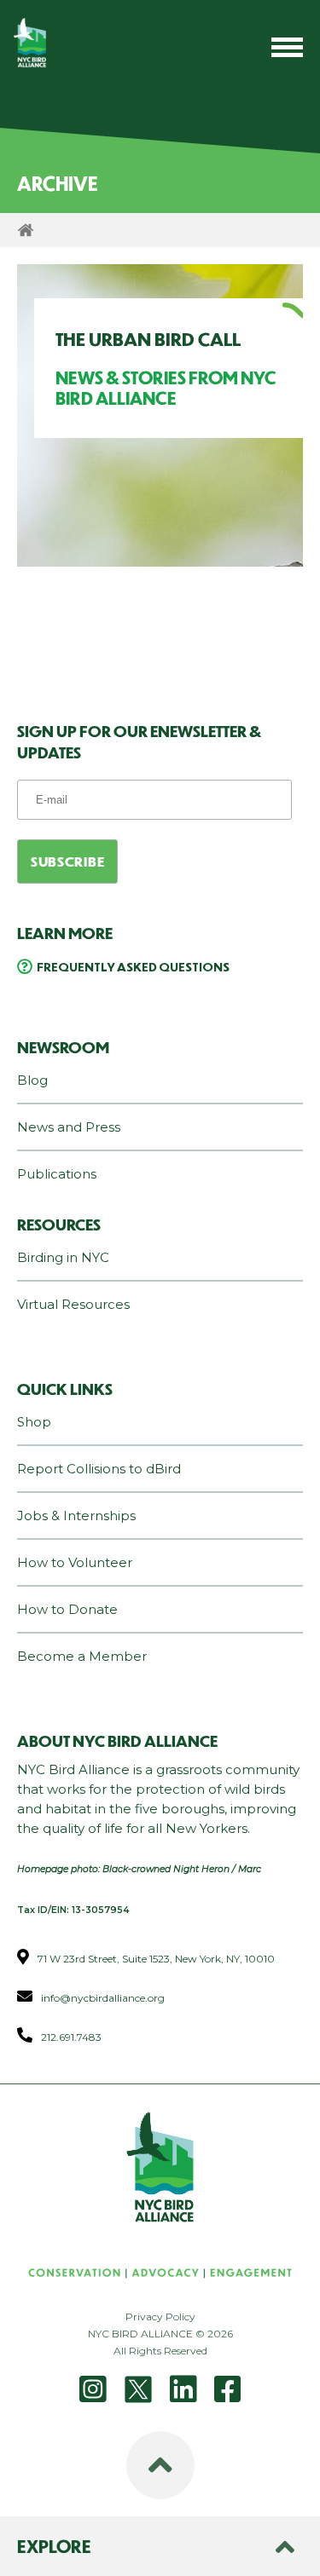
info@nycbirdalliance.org (103, 1998)
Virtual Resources (73, 1304)
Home (26, 230)
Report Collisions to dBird (99, 1469)
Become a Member (82, 1656)
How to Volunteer (75, 1562)
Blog (32, 1080)
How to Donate (67, 1609)
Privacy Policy (160, 2317)
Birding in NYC (63, 1257)
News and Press (69, 1127)
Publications (57, 1174)
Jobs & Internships (76, 1516)
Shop (34, 1422)
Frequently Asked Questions (133, 966)
